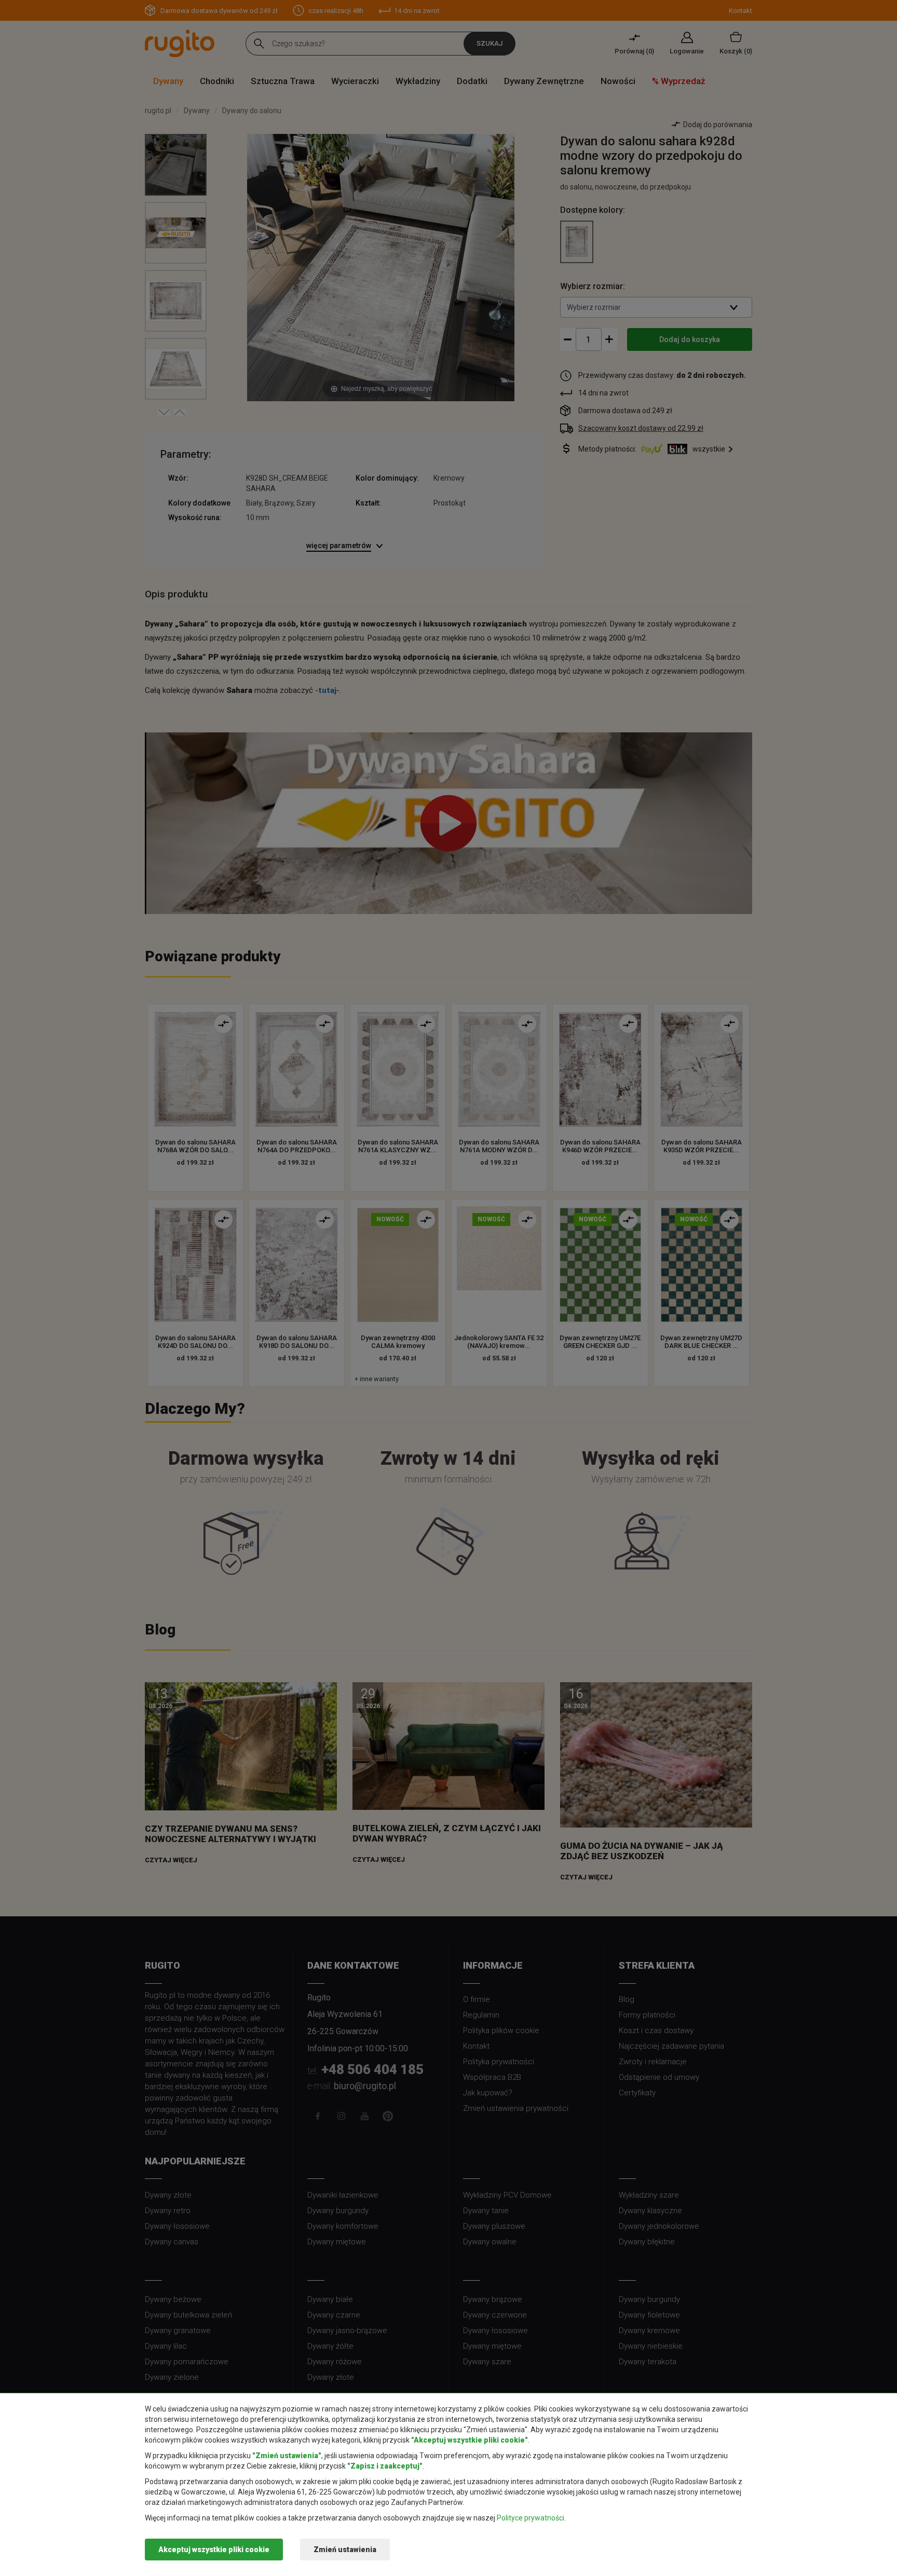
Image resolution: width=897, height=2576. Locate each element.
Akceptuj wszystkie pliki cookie (214, 2550)
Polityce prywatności (531, 2518)
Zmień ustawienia (345, 2550)
